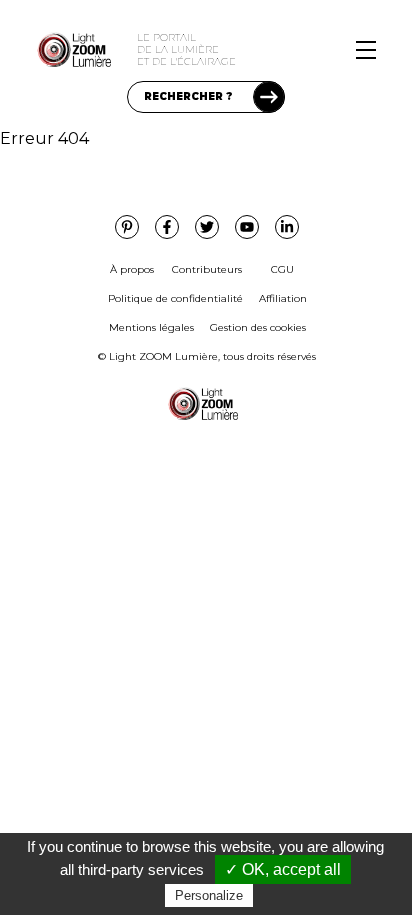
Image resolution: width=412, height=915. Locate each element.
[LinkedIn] (287, 227)
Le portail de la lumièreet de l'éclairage (186, 49)
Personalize (209, 895)
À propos (132, 269)
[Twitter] (207, 227)
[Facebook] (167, 227)
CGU (282, 269)
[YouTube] (247, 227)
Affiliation (283, 298)
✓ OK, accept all (283, 869)
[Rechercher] (269, 97)
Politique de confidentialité (175, 298)
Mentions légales (151, 327)
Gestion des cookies (258, 327)
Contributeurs (207, 269)
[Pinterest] (127, 227)
